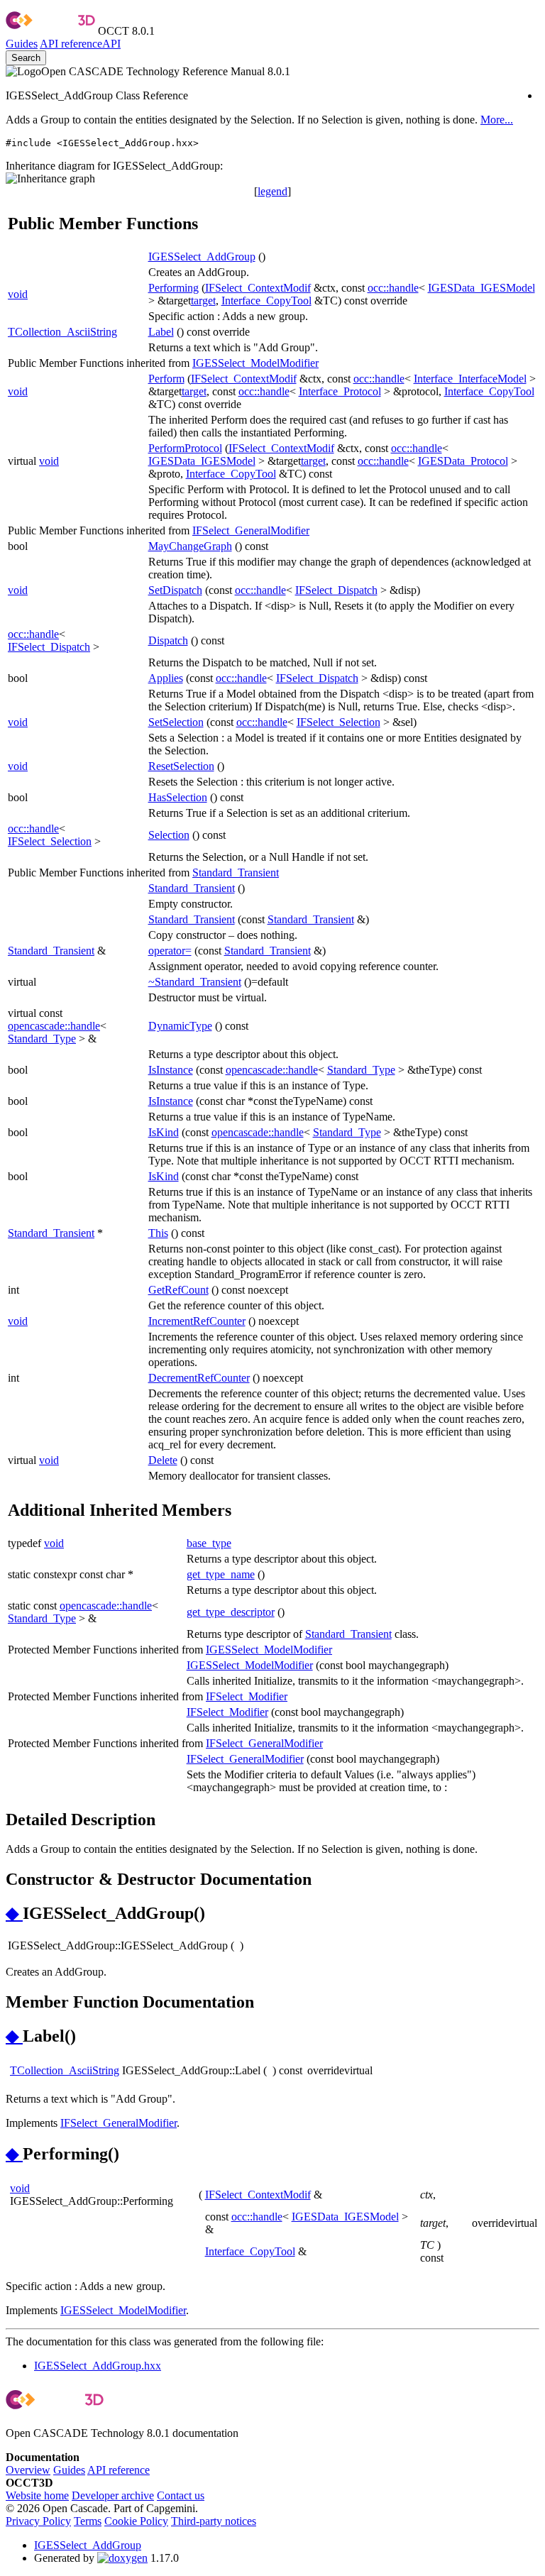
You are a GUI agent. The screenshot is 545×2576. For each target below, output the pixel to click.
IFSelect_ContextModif (258, 288)
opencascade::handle (54, 1026)
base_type (209, 1543)
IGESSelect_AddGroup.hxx (98, 2366)
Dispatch (168, 640)
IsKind (164, 1132)
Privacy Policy (38, 2521)
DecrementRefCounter (199, 1378)
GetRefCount (178, 1290)
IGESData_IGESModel (481, 288)
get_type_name (221, 1574)
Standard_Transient (236, 873)
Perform (166, 379)
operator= (170, 951)
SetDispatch (175, 590)
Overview (28, 2470)
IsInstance (171, 1070)
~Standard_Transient (195, 982)
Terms (88, 2521)
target (203, 301)
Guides (22, 44)
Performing (174, 288)
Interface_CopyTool (266, 301)
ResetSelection (181, 766)
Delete (163, 1460)
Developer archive (113, 2495)
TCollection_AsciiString (62, 332)
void (18, 294)
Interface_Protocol (340, 391)
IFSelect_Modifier (247, 1696)
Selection (169, 835)
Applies (166, 678)
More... (497, 120)
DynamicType (180, 1026)
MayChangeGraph (190, 546)
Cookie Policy (136, 2521)
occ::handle (393, 288)
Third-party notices (214, 2521)
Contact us (181, 2495)
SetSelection (176, 722)
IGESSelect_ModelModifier (255, 363)
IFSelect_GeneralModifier (251, 530)
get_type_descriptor (231, 1612)
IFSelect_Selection (338, 722)
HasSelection (178, 797)
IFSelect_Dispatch (336, 590)
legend (272, 191)
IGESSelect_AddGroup (202, 257)
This (158, 1233)
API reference (119, 2470)
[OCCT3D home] (50, 31)
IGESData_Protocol (463, 461)
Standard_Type (42, 1039)
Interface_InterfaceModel (470, 379)
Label (161, 332)
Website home (37, 2495)
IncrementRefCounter (197, 1321)
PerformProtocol (185, 448)
